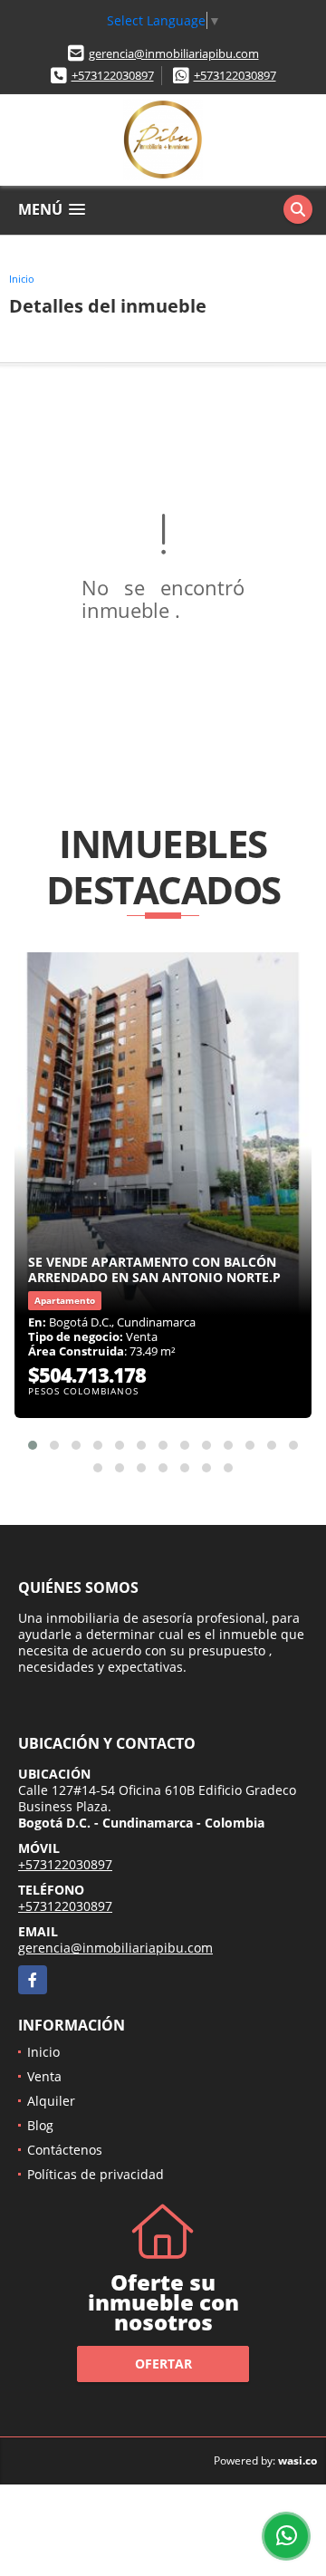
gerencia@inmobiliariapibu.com (174, 53)
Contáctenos (65, 2150)
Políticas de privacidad (96, 2174)
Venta (44, 2076)
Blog (40, 2125)
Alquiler (51, 2101)
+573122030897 (113, 75)
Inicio (22, 279)
